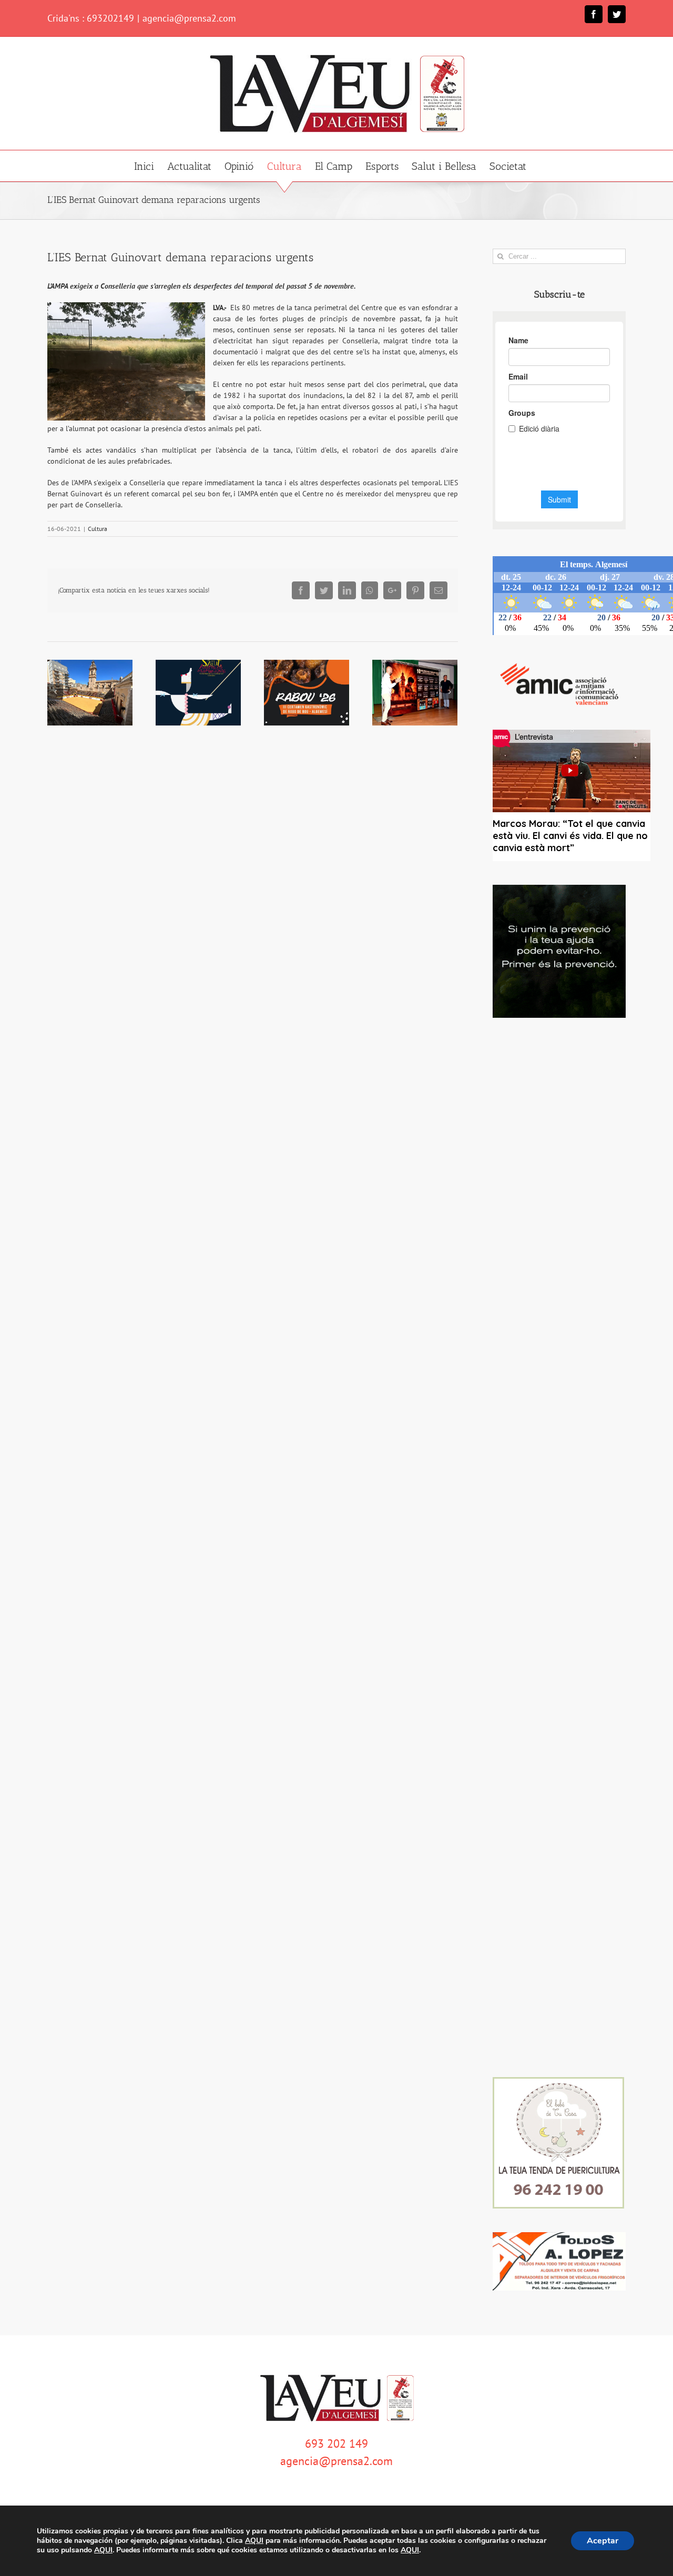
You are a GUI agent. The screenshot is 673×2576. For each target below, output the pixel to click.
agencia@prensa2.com (189, 18)
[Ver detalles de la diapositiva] (559, 951)
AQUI (254, 2541)
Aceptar (603, 2541)
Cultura (98, 529)
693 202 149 (336, 2444)
